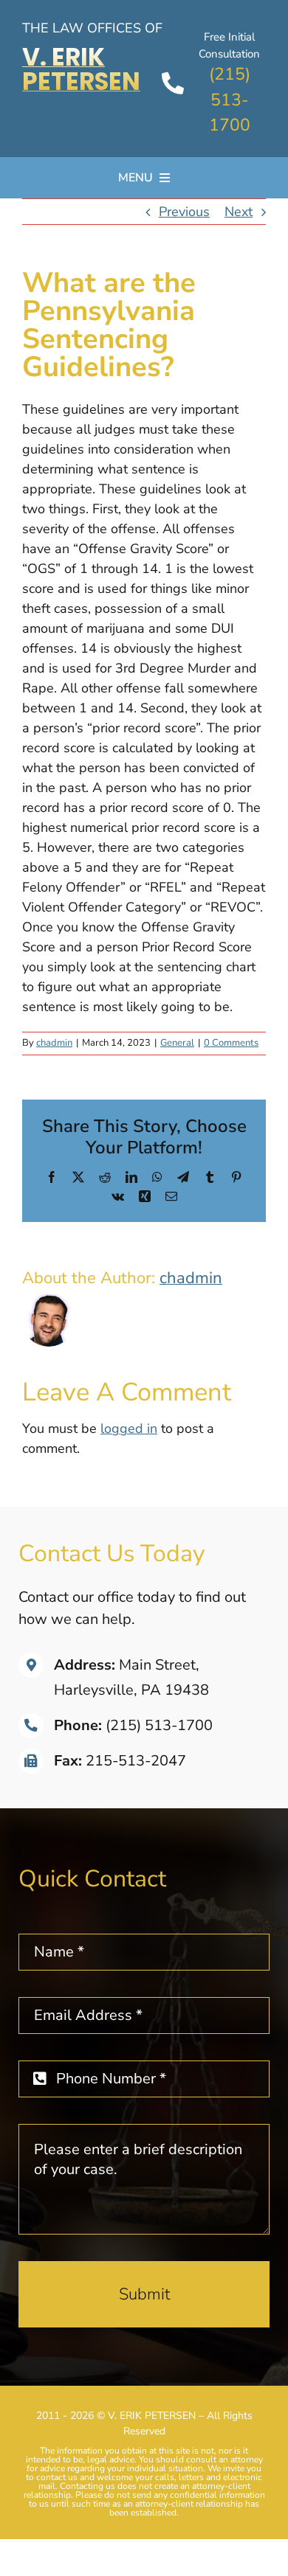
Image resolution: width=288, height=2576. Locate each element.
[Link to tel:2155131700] (173, 83)
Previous (184, 212)
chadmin (54, 1043)
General (177, 1043)
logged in (129, 1428)
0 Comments (231, 1043)
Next (239, 212)
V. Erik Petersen (81, 69)
